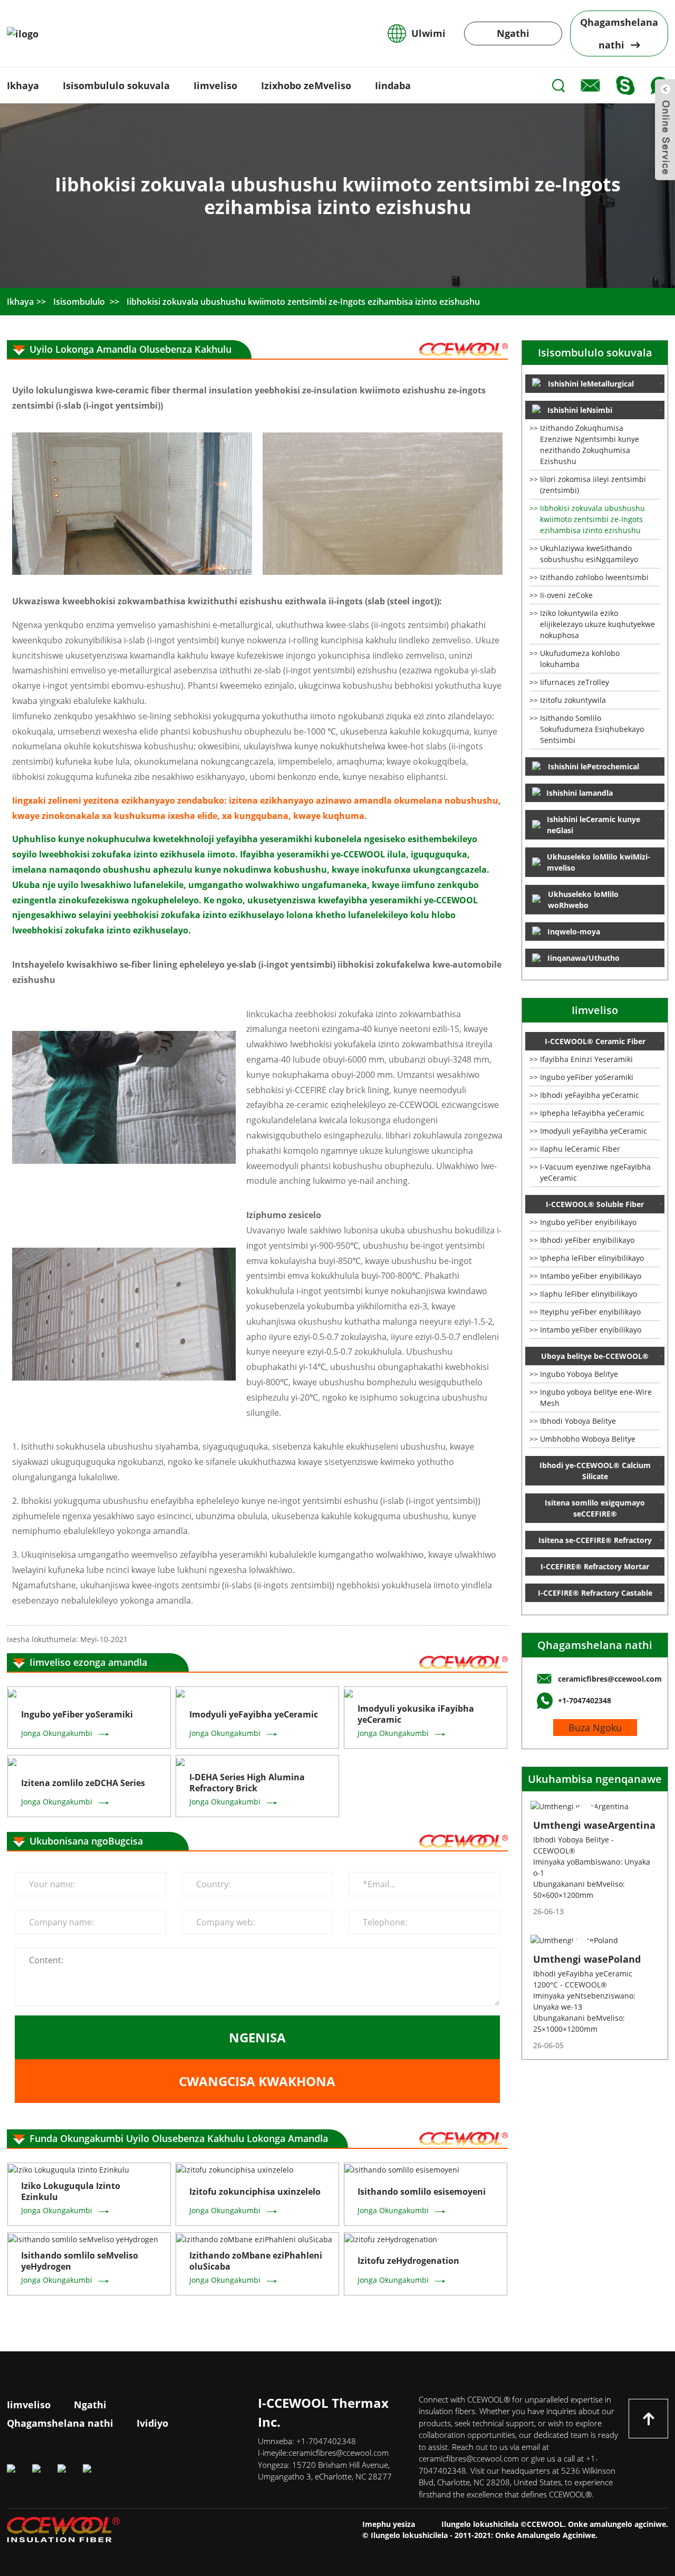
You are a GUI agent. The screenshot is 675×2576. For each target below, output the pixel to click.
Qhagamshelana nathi (595, 1645)
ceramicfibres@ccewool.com (339, 2453)
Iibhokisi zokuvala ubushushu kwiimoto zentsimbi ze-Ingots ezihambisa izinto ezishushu (303, 302)
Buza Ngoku (595, 1728)
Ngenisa (257, 2037)
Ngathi (513, 33)
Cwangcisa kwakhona (257, 2081)
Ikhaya (20, 302)
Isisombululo (79, 302)
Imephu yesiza (389, 2524)
